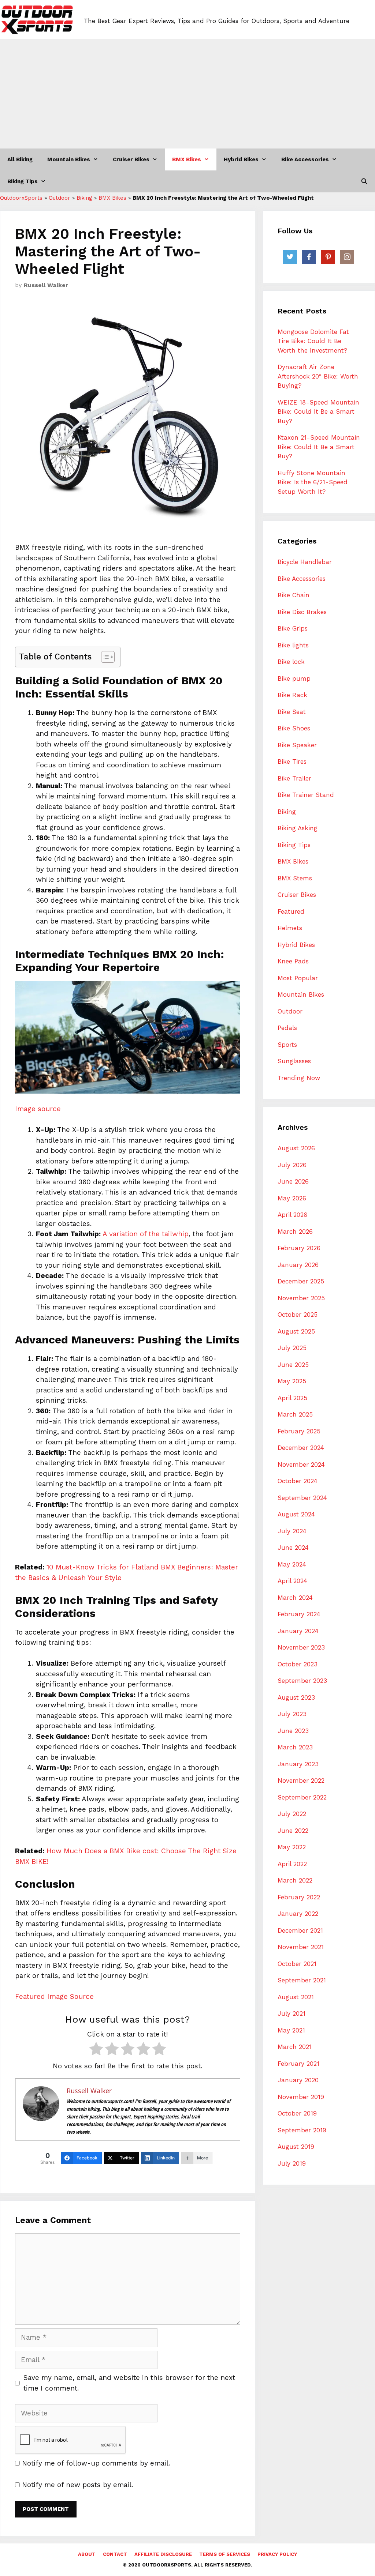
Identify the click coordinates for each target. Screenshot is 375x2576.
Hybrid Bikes (241, 159)
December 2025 (301, 1281)
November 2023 (301, 1647)
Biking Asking (298, 828)
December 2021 (300, 1930)
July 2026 (292, 1165)
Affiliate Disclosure (163, 2554)
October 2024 (298, 1481)
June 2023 (293, 1731)
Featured (291, 911)
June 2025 (293, 1365)
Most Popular (298, 978)
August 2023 (296, 1697)
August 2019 (296, 2147)
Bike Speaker (297, 745)
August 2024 (296, 1514)
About (87, 2554)
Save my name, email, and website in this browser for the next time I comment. (129, 2383)
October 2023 (298, 1664)
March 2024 (295, 1598)
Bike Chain (294, 595)
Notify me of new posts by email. (77, 2485)
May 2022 (292, 1847)
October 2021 (297, 1964)
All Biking (20, 159)
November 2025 (301, 1298)
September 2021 (302, 1980)
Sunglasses (294, 1061)
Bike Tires (292, 761)
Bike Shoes (294, 728)
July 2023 (292, 1714)
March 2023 (295, 1747)
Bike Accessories (305, 159)
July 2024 (292, 1531)
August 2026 (296, 1148)
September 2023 (302, 1681)
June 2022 (293, 1831)
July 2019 (292, 2163)
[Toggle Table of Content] (104, 657)
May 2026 (292, 1198)
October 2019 (297, 2113)
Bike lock (291, 662)
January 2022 (298, 1914)
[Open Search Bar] (364, 181)
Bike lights (293, 645)
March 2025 (295, 1414)
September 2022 (302, 1797)
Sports (287, 1045)
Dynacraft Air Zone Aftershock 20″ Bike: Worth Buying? (318, 376)
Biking (84, 198)
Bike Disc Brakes (302, 612)
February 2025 (299, 1431)
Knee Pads (293, 961)
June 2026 (293, 1181)
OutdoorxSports (21, 198)
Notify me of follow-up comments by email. (96, 2463)
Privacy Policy (277, 2554)
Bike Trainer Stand (306, 795)
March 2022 (295, 1880)
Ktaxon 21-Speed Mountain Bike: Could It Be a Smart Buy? (319, 447)
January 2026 (298, 1265)
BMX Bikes (187, 159)
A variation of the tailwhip (146, 1234)
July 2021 (292, 2013)
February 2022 (299, 1897)
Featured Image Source (54, 1996)
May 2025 (292, 1381)
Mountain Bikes (69, 159)
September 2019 (302, 2130)
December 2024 (301, 1448)
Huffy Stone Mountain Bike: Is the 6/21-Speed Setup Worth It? (313, 482)
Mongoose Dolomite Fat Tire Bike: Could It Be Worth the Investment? (313, 341)
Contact (115, 2554)
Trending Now (299, 1078)
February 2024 (299, 1614)
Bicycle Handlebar (305, 562)
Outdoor (60, 198)
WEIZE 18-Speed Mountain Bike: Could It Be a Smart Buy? (318, 412)
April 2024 (292, 1581)
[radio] (96, 2050)
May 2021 (291, 2030)
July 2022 (292, 1814)
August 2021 (296, 1997)
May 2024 (292, 1564)
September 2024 (302, 1498)
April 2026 (292, 1215)
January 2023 (298, 1764)
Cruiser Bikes (131, 159)
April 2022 (292, 1864)
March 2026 (295, 1231)
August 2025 (296, 1331)
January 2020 (298, 2080)
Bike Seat (292, 712)
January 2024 (298, 1631)
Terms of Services (225, 2554)
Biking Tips (23, 181)
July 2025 (292, 1348)
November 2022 (301, 1780)
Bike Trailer (294, 778)
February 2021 (298, 2064)
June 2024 (293, 1548)
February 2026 (299, 1248)
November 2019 (301, 2097)
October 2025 (298, 1315)
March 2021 (295, 2047)
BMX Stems (295, 878)
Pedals (287, 1028)
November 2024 (301, 1464)
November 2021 (301, 1947)
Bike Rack (292, 695)
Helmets (290, 928)
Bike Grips (293, 628)
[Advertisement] (187, 94)
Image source (38, 1109)
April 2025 (292, 1398)
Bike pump (294, 678)
